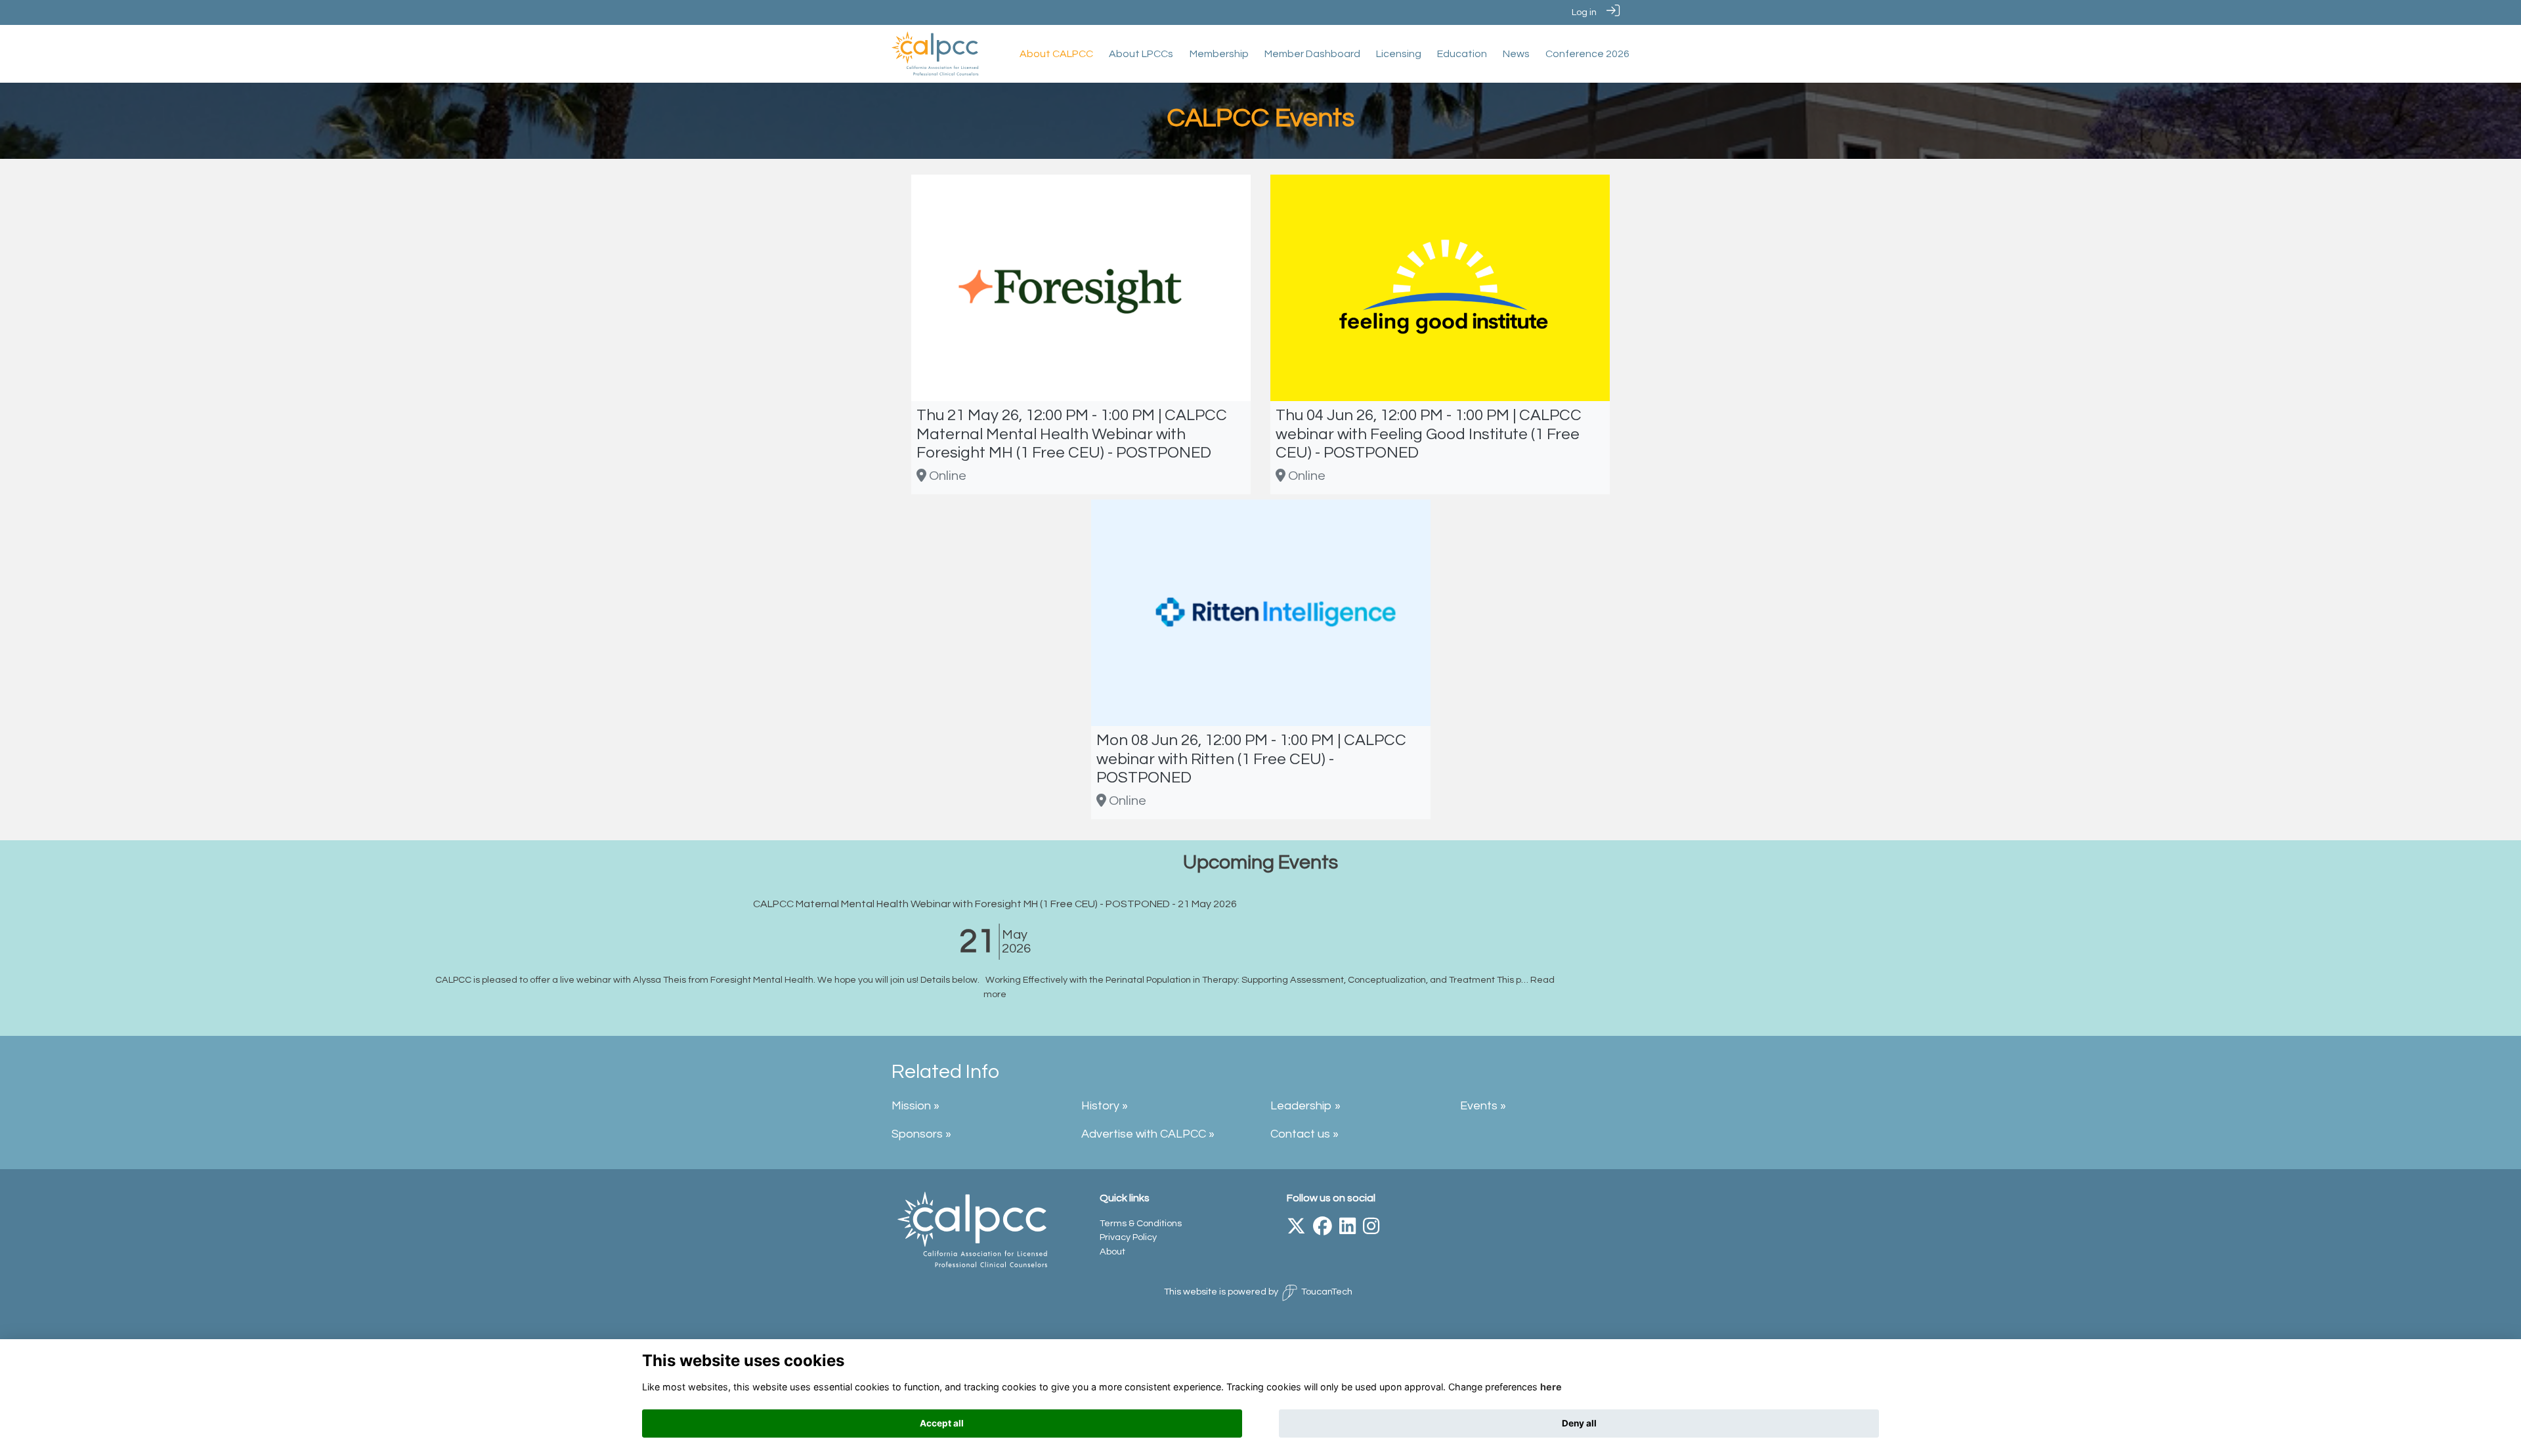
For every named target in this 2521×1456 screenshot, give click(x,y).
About (1112, 1252)
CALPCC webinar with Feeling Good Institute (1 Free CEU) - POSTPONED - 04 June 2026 (1261, 904)
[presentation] (18, 960)
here (1551, 1387)
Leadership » (1305, 1106)
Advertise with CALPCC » (1148, 1134)
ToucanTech (1327, 1292)
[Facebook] (1323, 1230)
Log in (1584, 12)
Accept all (942, 1423)
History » (1105, 1106)
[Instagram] (1371, 1230)
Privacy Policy (1128, 1237)
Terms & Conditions (1141, 1223)
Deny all (1579, 1423)
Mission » (916, 1106)
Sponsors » (921, 1134)
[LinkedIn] (1347, 1230)
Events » (1483, 1106)
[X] (1296, 1230)
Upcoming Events (1260, 862)
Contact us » (1304, 1134)
